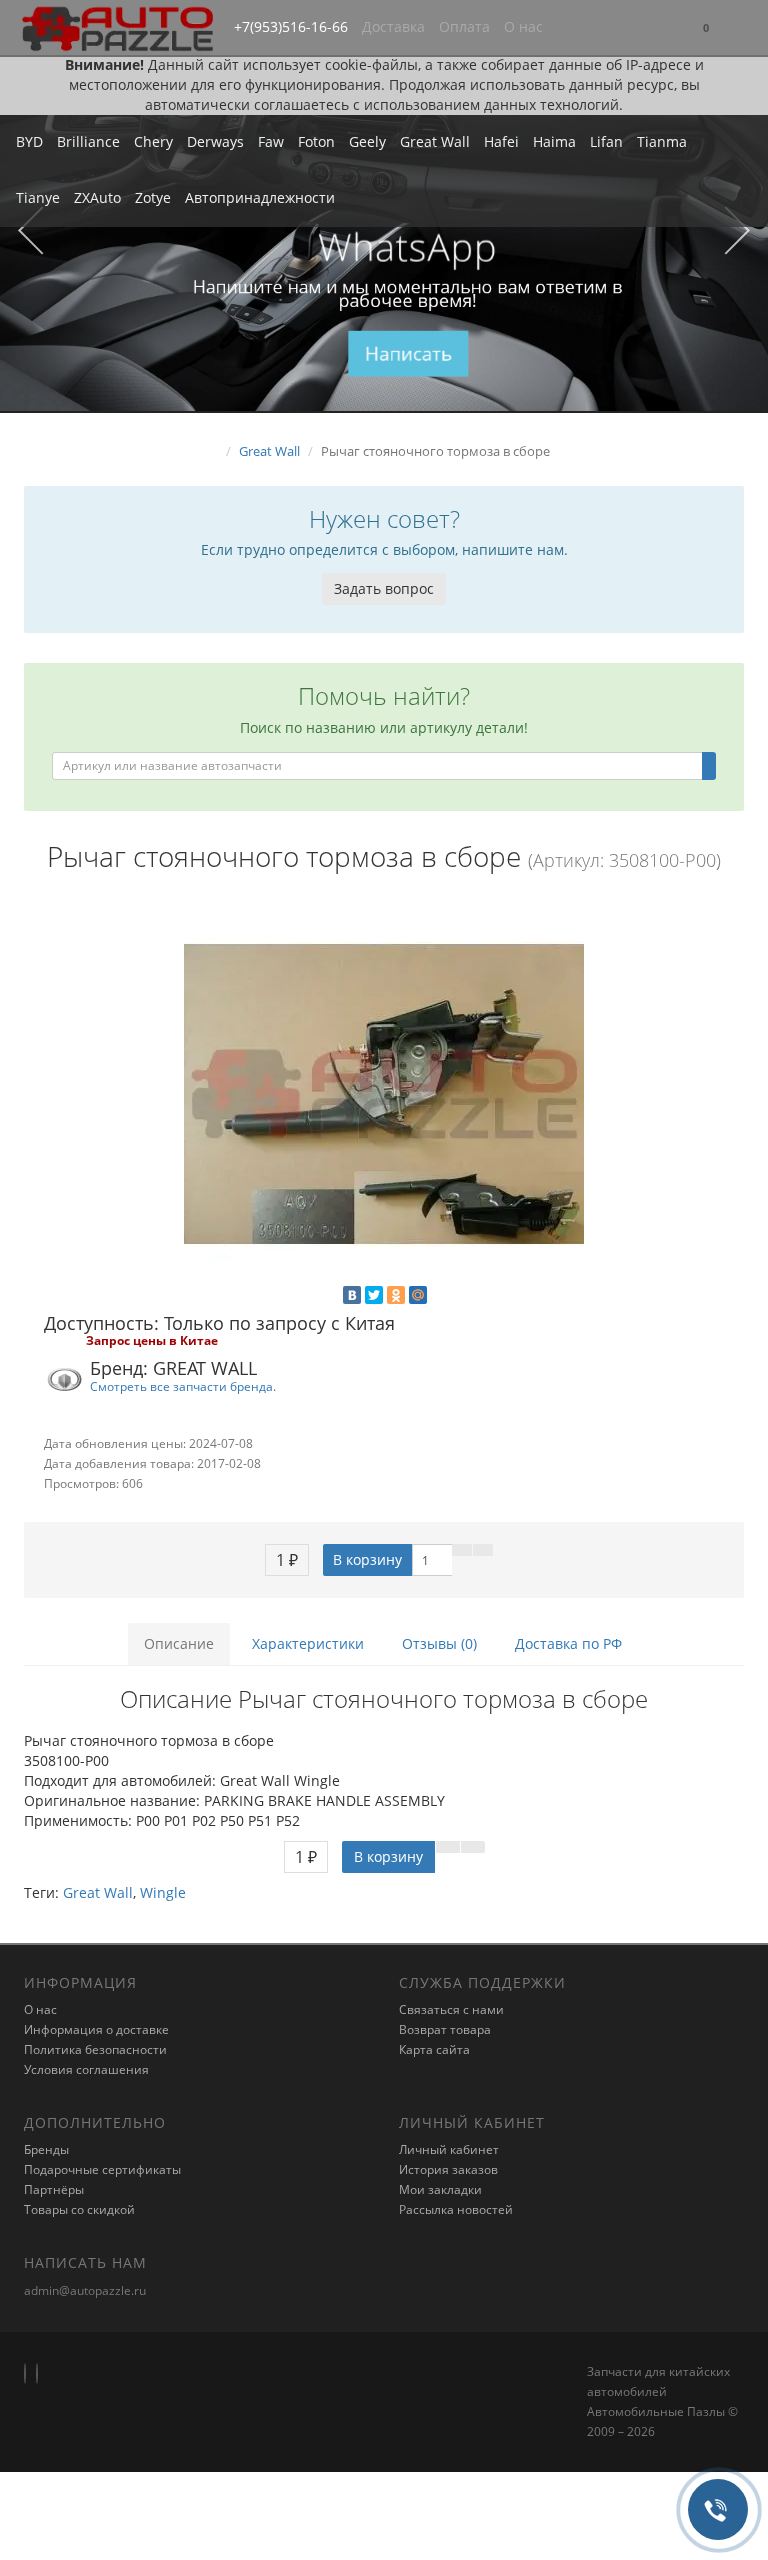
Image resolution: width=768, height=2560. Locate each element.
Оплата (464, 26)
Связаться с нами (451, 2009)
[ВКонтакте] (352, 1295)
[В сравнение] (483, 1550)
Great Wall (435, 141)
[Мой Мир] (418, 1295)
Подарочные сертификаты (102, 2169)
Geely (367, 141)
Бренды (46, 2149)
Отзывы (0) (439, 1643)
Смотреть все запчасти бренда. (183, 1386)
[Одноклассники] (396, 1295)
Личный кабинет (449, 2149)
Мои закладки (440, 2189)
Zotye (153, 197)
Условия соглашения (86, 2069)
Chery (153, 141)
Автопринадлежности (260, 197)
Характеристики (308, 1643)
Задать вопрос (384, 588)
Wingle (163, 1892)
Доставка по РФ (568, 1643)
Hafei (501, 141)
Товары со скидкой (79, 2209)
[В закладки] (462, 1550)
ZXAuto (97, 197)
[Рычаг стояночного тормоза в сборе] (384, 1094)
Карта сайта (434, 2049)
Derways (215, 141)
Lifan (606, 141)
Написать (408, 353)
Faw (271, 141)
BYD (29, 141)
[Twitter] (374, 1295)
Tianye (38, 197)
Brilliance (88, 141)
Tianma (662, 141)
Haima (554, 141)
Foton (316, 141)
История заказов (448, 2169)
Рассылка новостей (456, 2209)
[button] (706, 28)
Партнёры (54, 2189)
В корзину (367, 1559)
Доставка (393, 26)
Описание (179, 1643)
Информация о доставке (96, 2029)
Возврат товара (445, 2029)
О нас (523, 26)
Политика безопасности (95, 2049)
